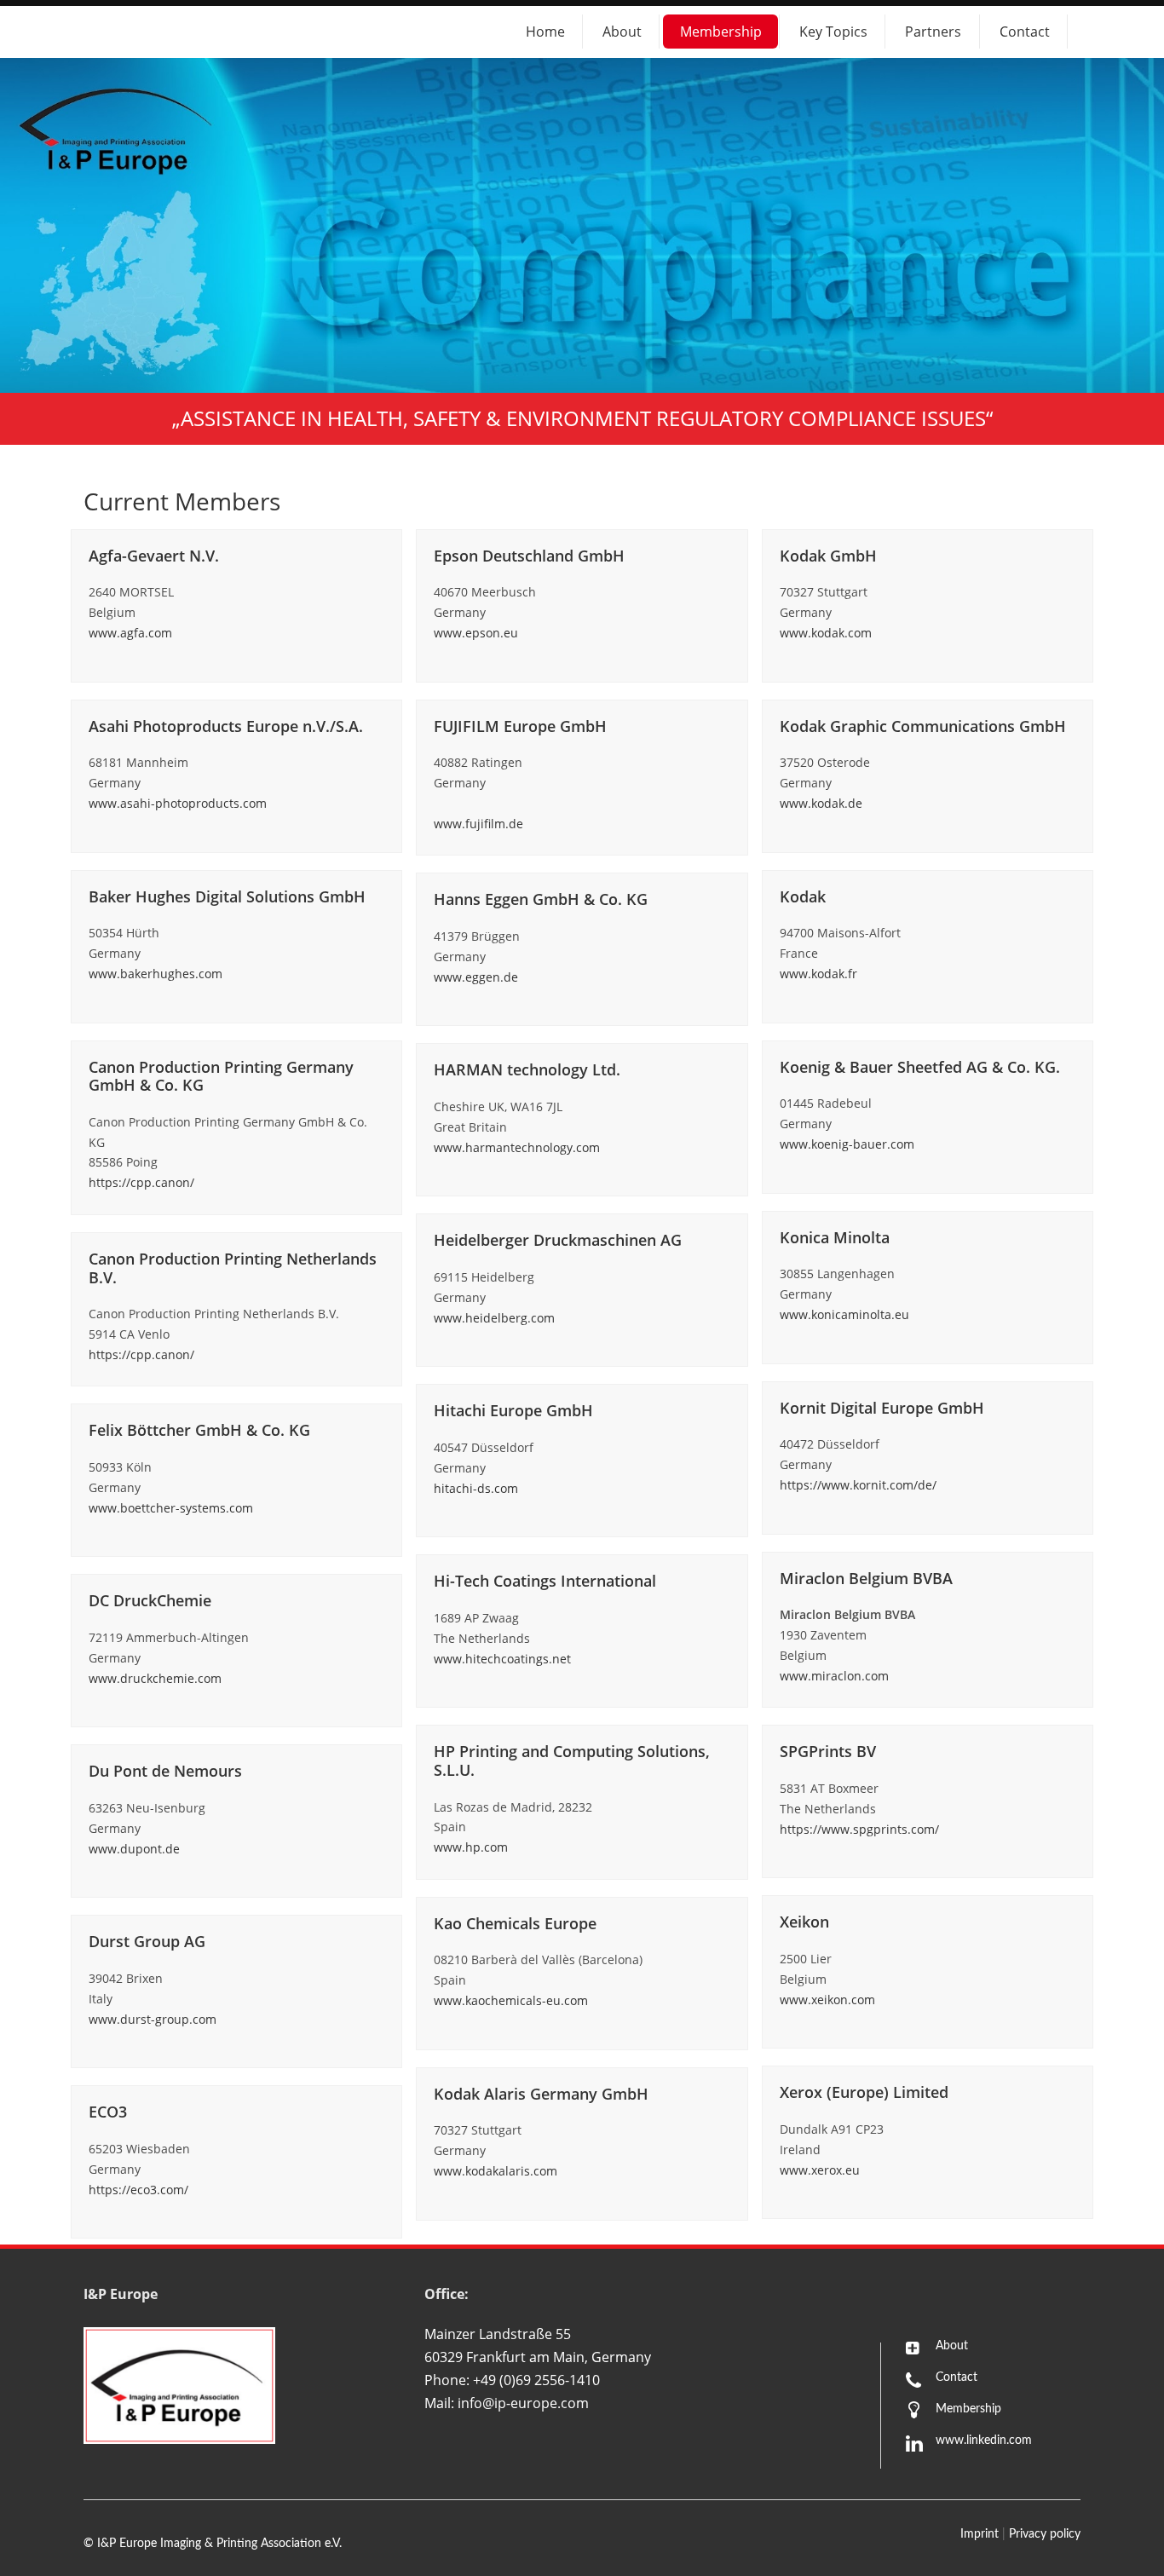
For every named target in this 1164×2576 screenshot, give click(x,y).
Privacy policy (1045, 2534)
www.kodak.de (821, 803)
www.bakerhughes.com (156, 974)
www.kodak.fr (818, 974)
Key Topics (833, 32)
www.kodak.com (826, 633)
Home (545, 32)
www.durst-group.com (153, 2019)
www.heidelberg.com (494, 1318)
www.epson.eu (476, 633)
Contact (1025, 32)
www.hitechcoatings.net (502, 1659)
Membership (721, 32)
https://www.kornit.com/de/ (858, 1485)
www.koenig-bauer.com (847, 1144)
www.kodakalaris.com (496, 2171)
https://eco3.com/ (138, 2190)
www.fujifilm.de (478, 824)
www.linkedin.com (984, 2441)
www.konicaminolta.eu (844, 1314)
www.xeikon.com (827, 2000)
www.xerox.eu (820, 2170)
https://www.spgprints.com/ (859, 1829)
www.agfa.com (130, 633)
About (622, 32)
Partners (933, 32)
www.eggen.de (476, 977)
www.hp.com (471, 1847)
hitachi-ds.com (476, 1488)
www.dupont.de (134, 1849)
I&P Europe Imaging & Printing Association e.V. (219, 2544)
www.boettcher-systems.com (171, 1508)
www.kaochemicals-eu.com (511, 2000)
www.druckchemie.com (155, 1678)
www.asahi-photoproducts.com (178, 803)
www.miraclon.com (834, 1676)
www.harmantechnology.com (517, 1147)
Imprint (980, 2534)
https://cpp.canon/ (141, 1182)
